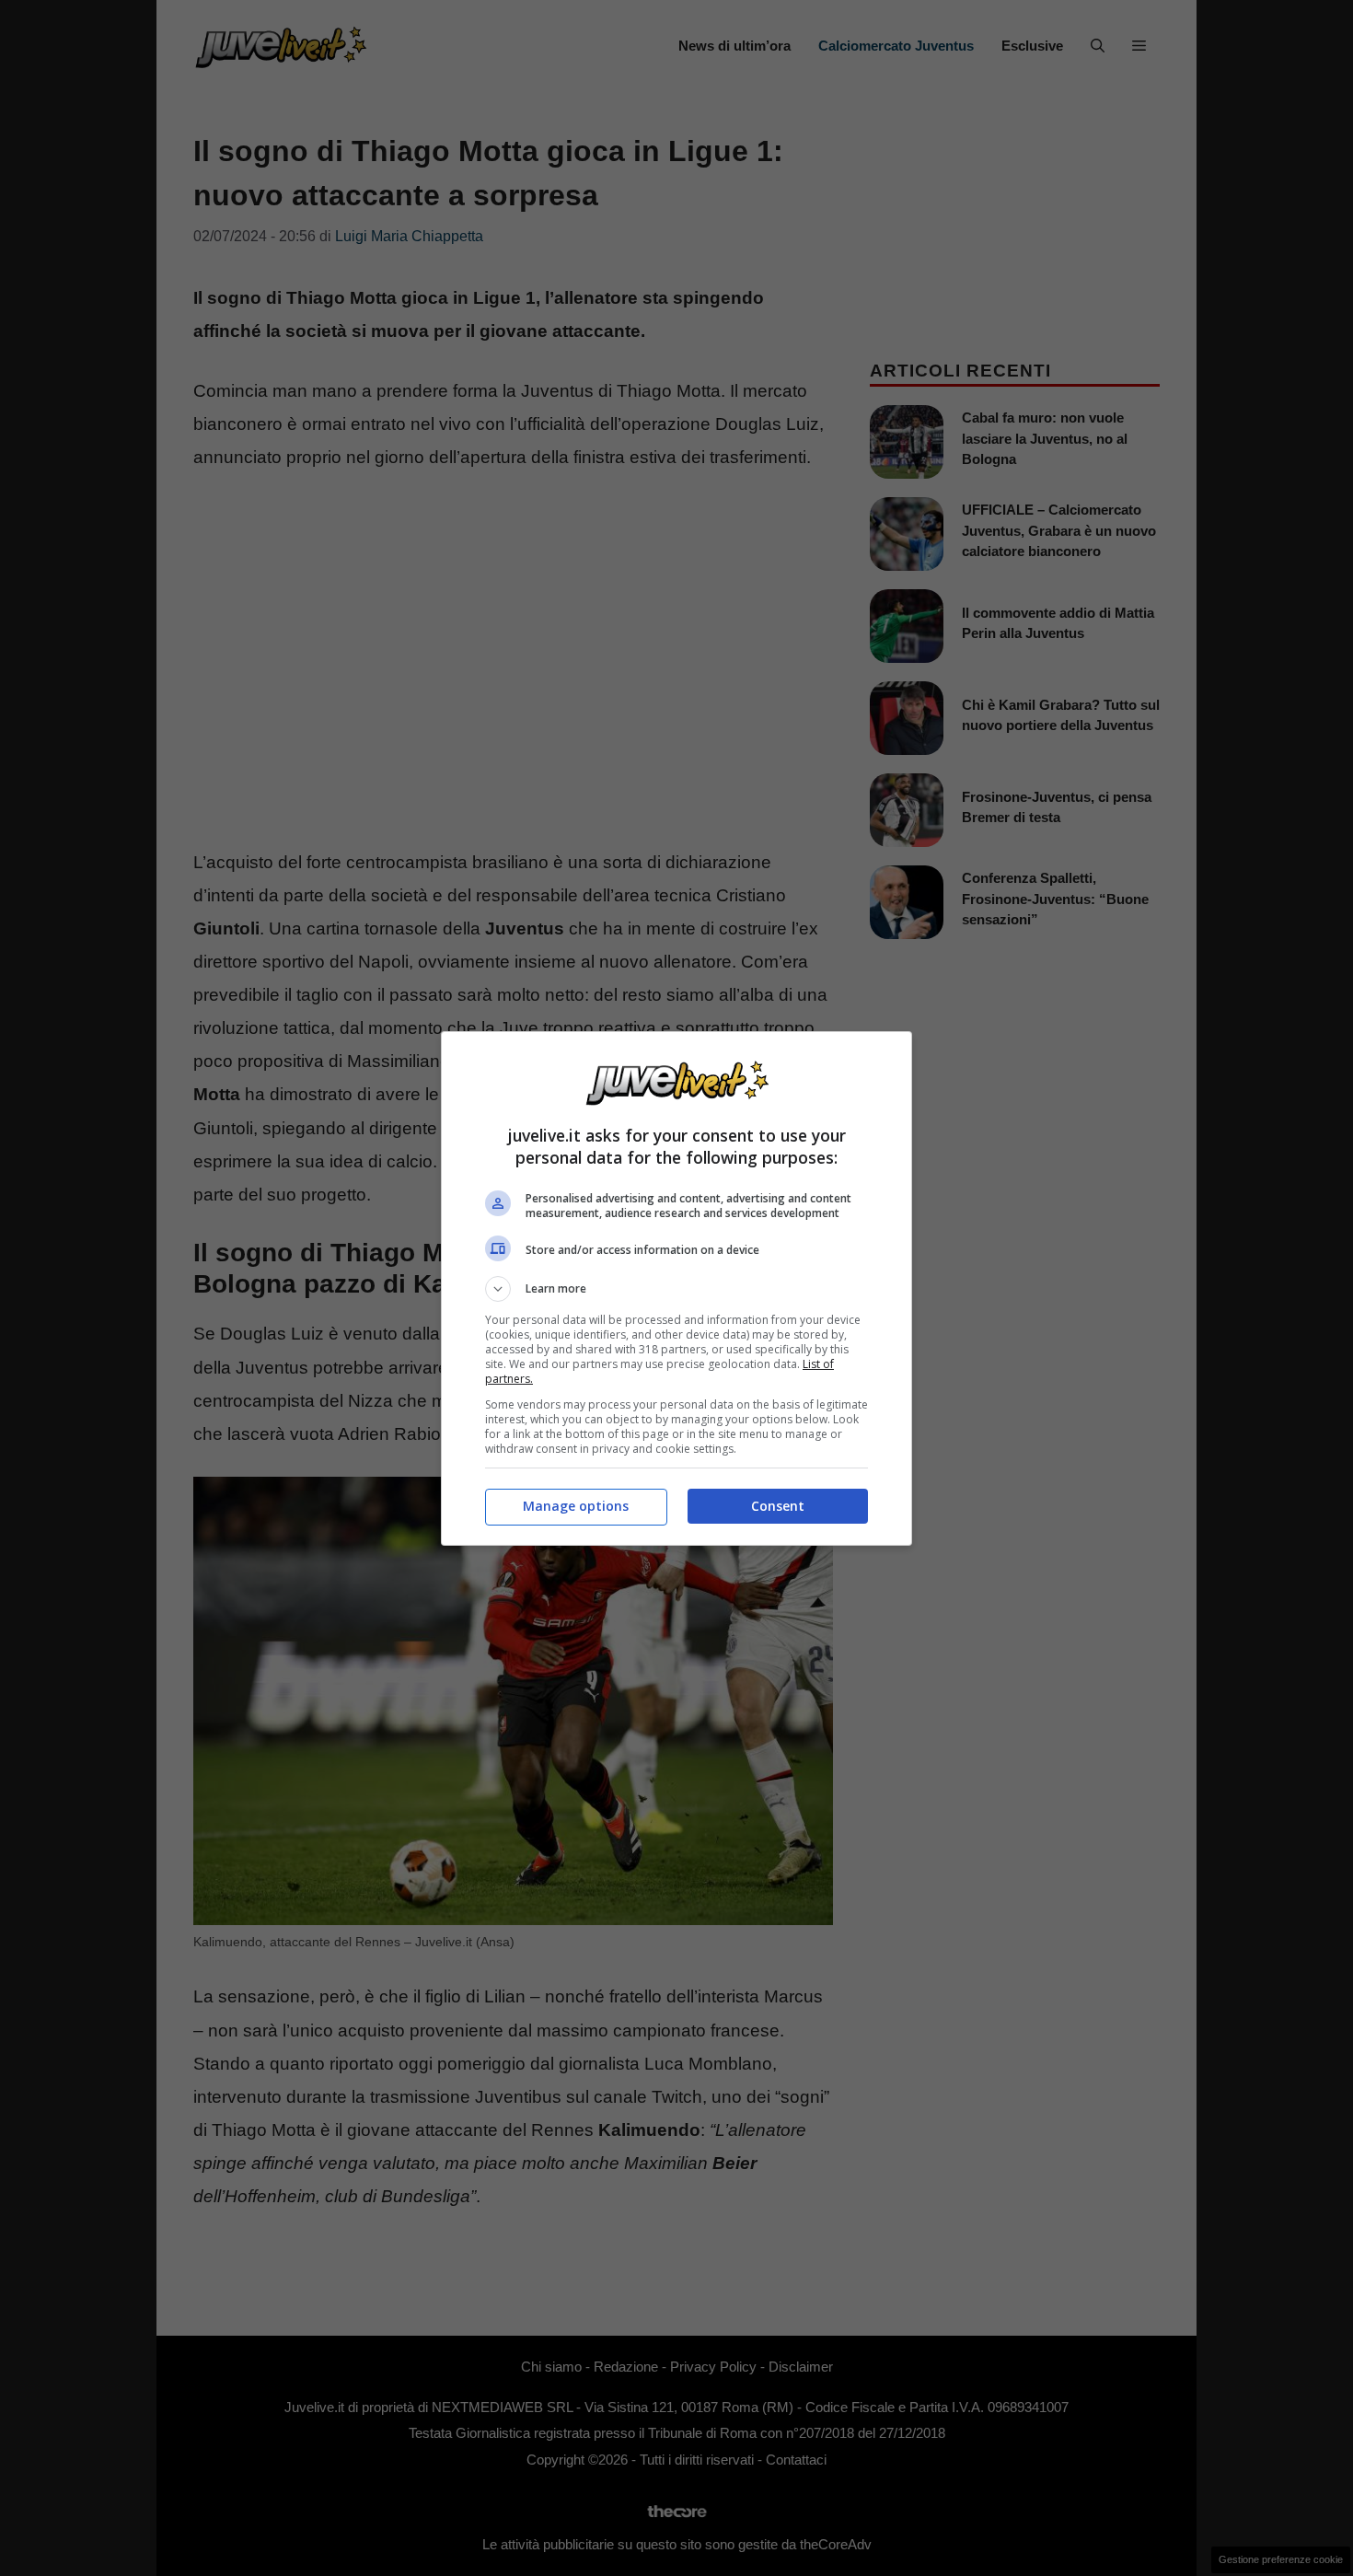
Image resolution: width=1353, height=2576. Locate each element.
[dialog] (676, 1288)
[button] (676, 1289)
